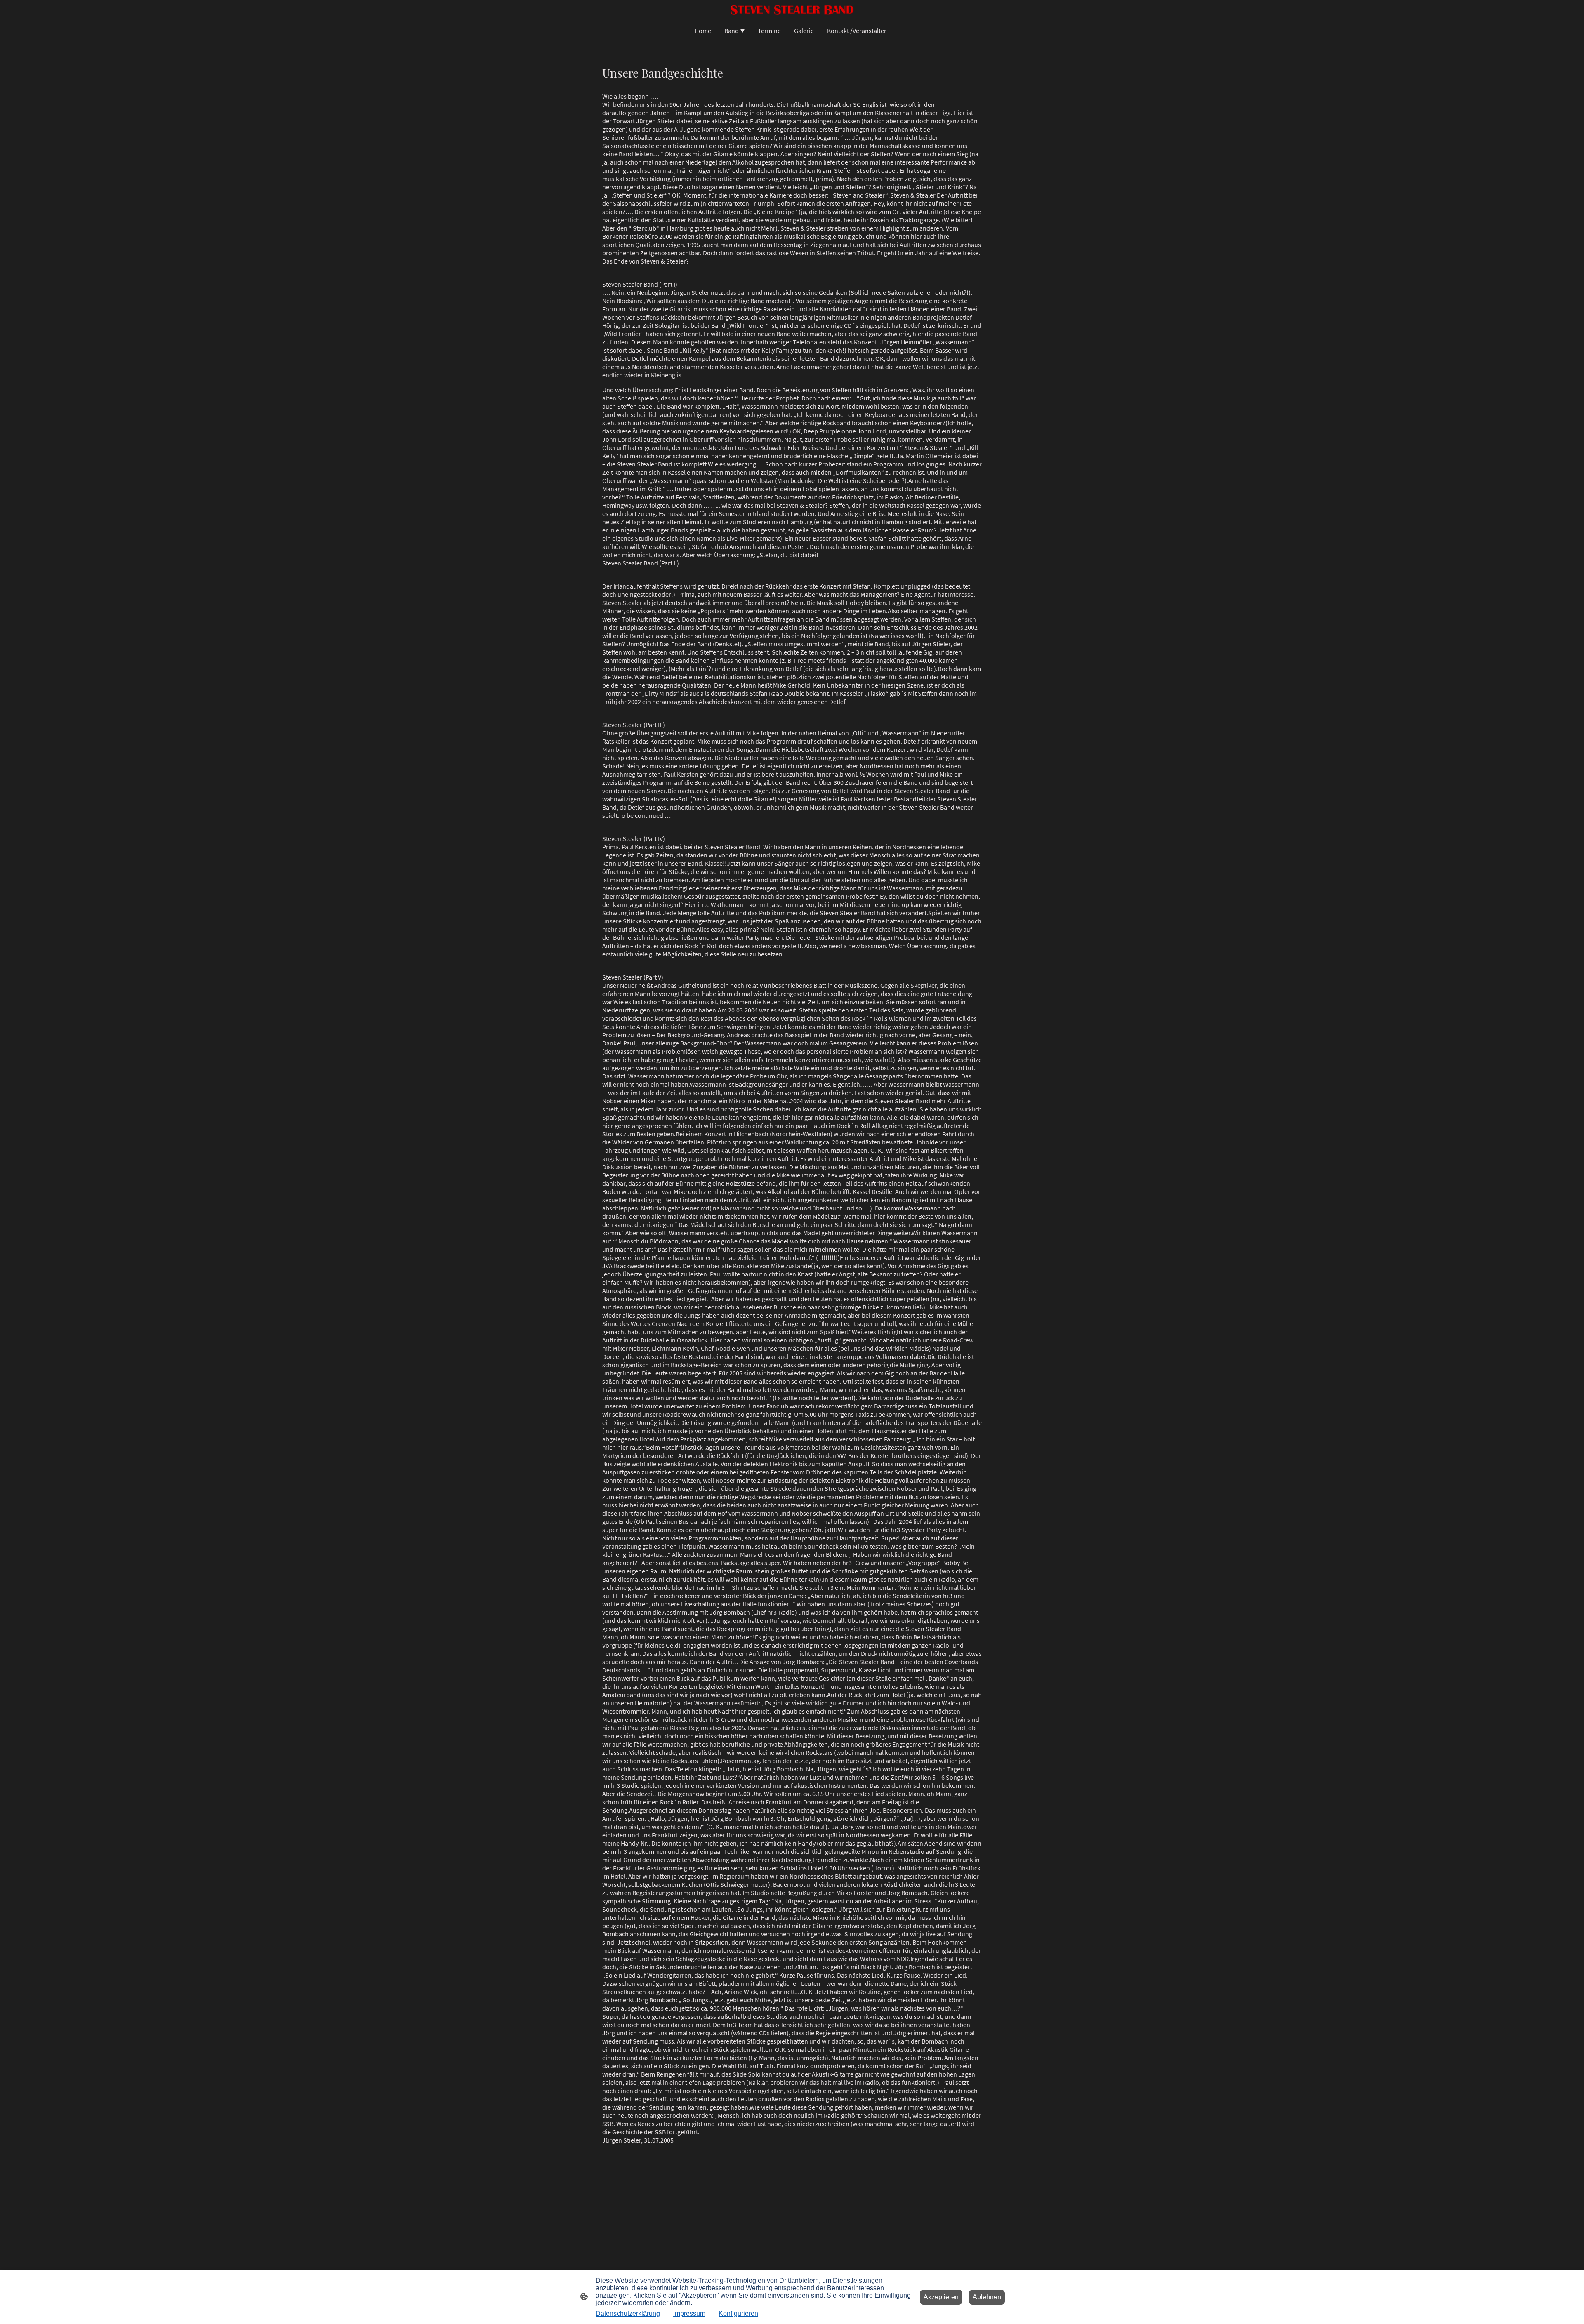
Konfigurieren (738, 2313)
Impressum (689, 2313)
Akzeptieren (941, 2297)
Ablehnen (987, 2297)
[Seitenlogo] (792, 9)
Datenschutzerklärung (628, 2313)
